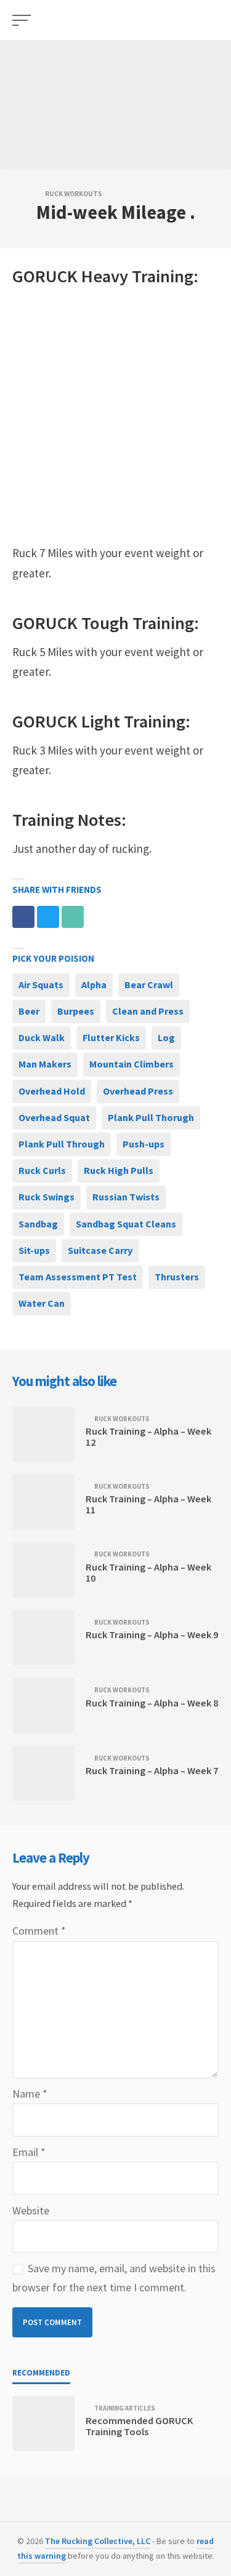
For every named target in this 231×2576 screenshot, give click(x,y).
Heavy (105, 276)
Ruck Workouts (74, 194)
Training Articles (125, 2408)
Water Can (42, 1303)
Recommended (41, 2373)
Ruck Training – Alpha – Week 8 (152, 1703)
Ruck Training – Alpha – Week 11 (148, 1504)
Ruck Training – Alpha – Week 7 (152, 1770)
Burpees (76, 1011)
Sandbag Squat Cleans (126, 1224)
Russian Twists (126, 1197)
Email (29, 2152)
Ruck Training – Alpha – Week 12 (148, 1437)
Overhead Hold (52, 1091)
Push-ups (144, 1144)
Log (166, 1037)
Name (30, 2094)
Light (101, 721)
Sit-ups (34, 1250)
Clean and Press (148, 1011)
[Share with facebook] (23, 917)
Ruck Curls (42, 1170)
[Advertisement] (115, 416)
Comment (39, 1931)
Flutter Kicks (111, 1037)
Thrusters (177, 1277)
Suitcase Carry (100, 1250)
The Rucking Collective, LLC (98, 2541)
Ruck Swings (47, 1197)
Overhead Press (138, 1091)
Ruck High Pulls (119, 1170)
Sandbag (38, 1224)
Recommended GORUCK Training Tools (139, 2426)
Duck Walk (42, 1037)
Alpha (94, 985)
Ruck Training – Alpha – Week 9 (152, 1635)
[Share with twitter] (48, 917)
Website (31, 2210)
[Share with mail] (73, 917)
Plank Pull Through (62, 1144)
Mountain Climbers (132, 1064)
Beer (29, 1011)
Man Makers (45, 1064)
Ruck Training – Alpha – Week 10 (148, 1572)
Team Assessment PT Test (78, 1277)
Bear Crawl (149, 985)
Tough (105, 623)
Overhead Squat (54, 1117)
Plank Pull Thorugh (151, 1117)
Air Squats (41, 985)
